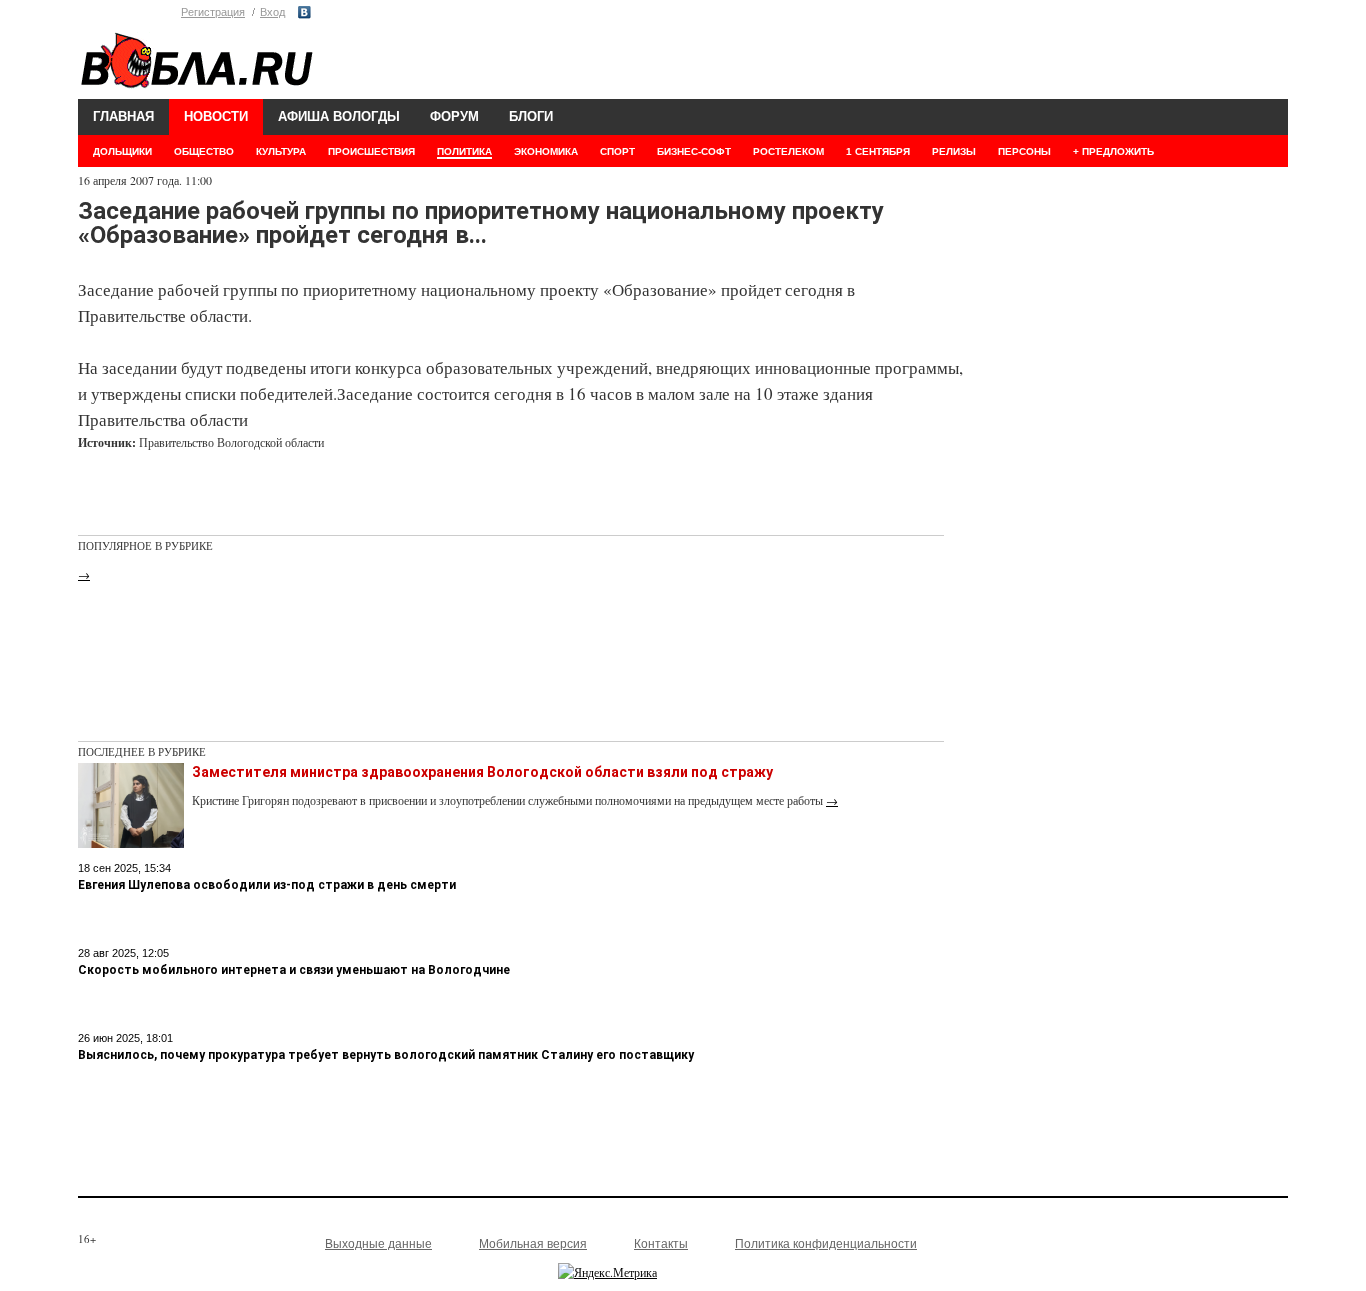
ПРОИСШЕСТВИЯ (371, 151)
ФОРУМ (454, 116)
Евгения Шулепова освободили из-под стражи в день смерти (267, 885)
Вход (272, 12)
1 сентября (878, 151)
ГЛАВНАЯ (123, 116)
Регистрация (213, 12)
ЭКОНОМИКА (546, 151)
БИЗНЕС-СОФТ (694, 151)
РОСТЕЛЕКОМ (788, 151)
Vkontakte (304, 12)
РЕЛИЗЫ (954, 151)
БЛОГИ (531, 116)
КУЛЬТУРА (281, 151)
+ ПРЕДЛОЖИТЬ (1113, 151)
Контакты (661, 1244)
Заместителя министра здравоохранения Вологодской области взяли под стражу (482, 772)
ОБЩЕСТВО (204, 151)
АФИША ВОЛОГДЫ (339, 116)
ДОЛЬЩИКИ (122, 151)
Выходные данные (378, 1244)
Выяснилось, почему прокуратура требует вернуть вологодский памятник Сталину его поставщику (386, 1055)
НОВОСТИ (216, 116)
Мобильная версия (533, 1244)
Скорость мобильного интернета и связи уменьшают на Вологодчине (294, 970)
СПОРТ (617, 151)
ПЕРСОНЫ (1024, 151)
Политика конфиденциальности (826, 1244)
